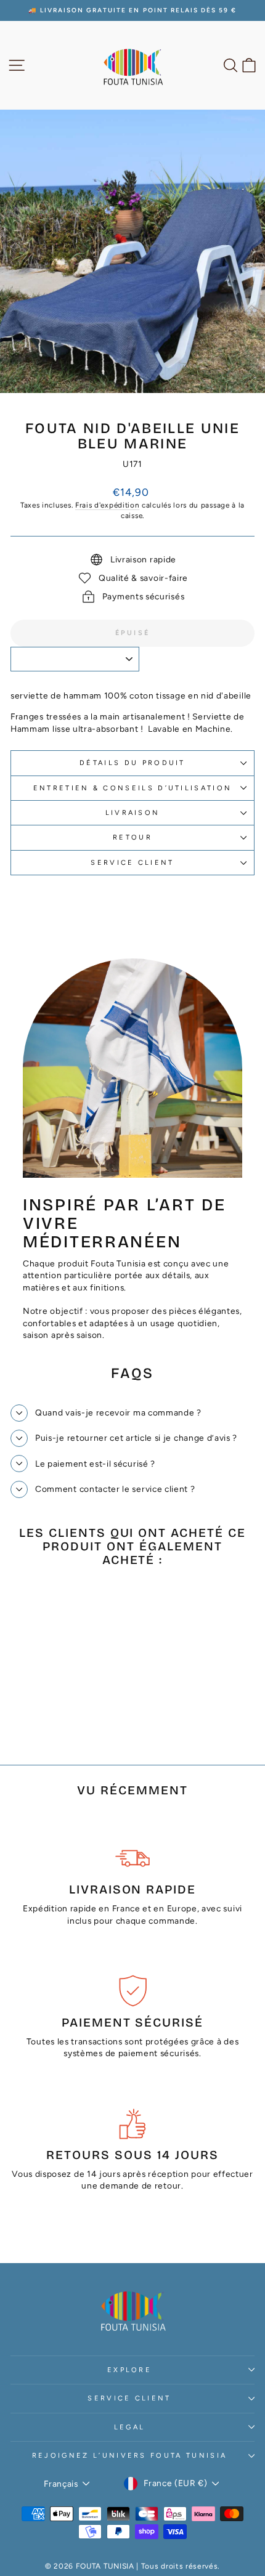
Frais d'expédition (107, 505)
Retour (132, 837)
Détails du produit (132, 763)
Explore (129, 2370)
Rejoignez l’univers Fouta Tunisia (129, 2456)
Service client (132, 863)
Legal (130, 2427)
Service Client (129, 2398)
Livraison (133, 813)
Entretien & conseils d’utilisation (133, 788)
